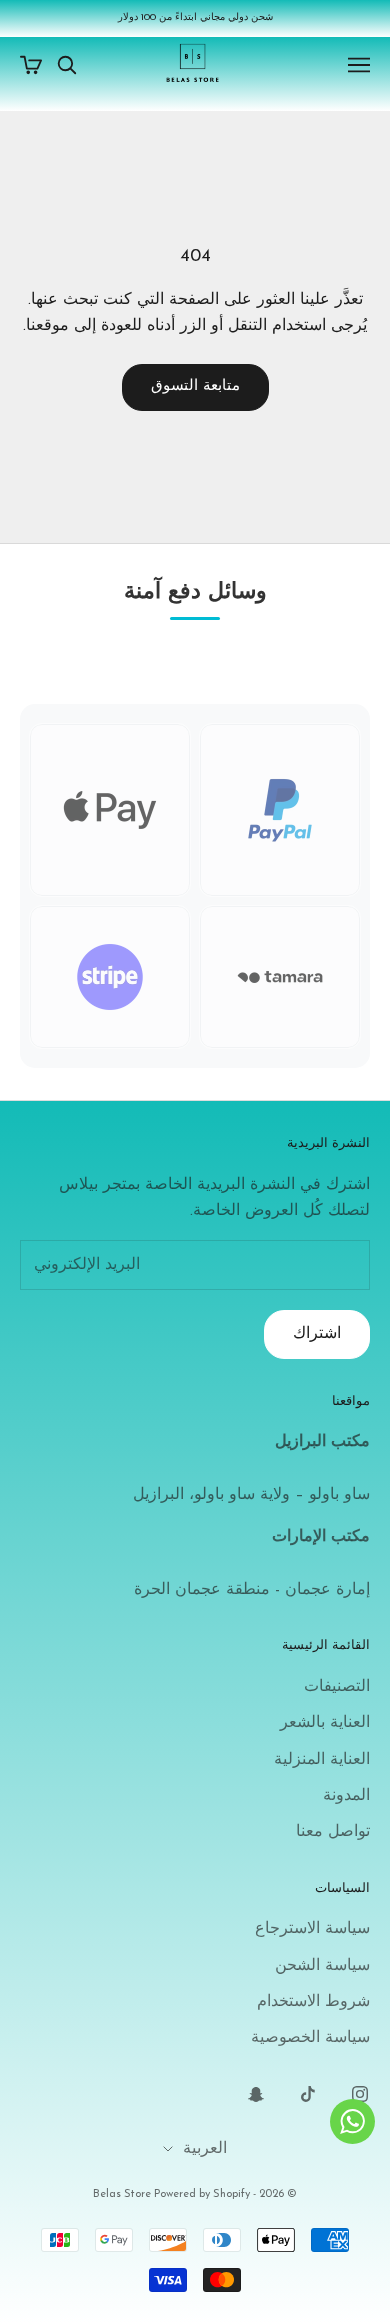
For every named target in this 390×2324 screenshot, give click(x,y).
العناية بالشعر (325, 1723)
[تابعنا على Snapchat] (256, 2094)
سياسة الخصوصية (310, 2038)
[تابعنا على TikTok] (308, 2094)
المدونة (346, 1796)
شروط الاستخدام (313, 2002)
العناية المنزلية (322, 1760)
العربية (205, 2149)
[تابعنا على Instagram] (360, 2094)
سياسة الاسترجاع (312, 1929)
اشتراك (317, 1334)
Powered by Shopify (202, 2194)
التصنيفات (337, 1687)
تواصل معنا (333, 1832)
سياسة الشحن (322, 1966)
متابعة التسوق (195, 386)
